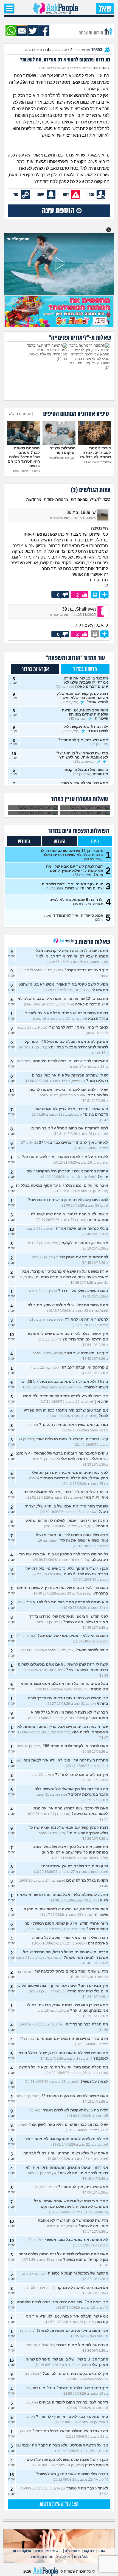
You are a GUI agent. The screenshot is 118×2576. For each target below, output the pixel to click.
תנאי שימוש (54, 2551)
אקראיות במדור (35, 669)
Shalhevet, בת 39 (79, 609)
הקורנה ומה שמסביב (42, 2557)
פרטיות (39, 2551)
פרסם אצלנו (72, 2551)
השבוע (59, 842)
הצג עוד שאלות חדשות (59, 2504)
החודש (24, 842)
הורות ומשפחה (91, 33)
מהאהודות (79, 499)
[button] (109, 230)
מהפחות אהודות (56, 499)
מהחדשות (34, 499)
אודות (101, 2551)
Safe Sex (63, 2557)
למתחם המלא (20, 414)
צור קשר (89, 2551)
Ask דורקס (81, 2557)
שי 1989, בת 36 (81, 512)
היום (95, 842)
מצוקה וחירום (22, 2551)
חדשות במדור (85, 669)
